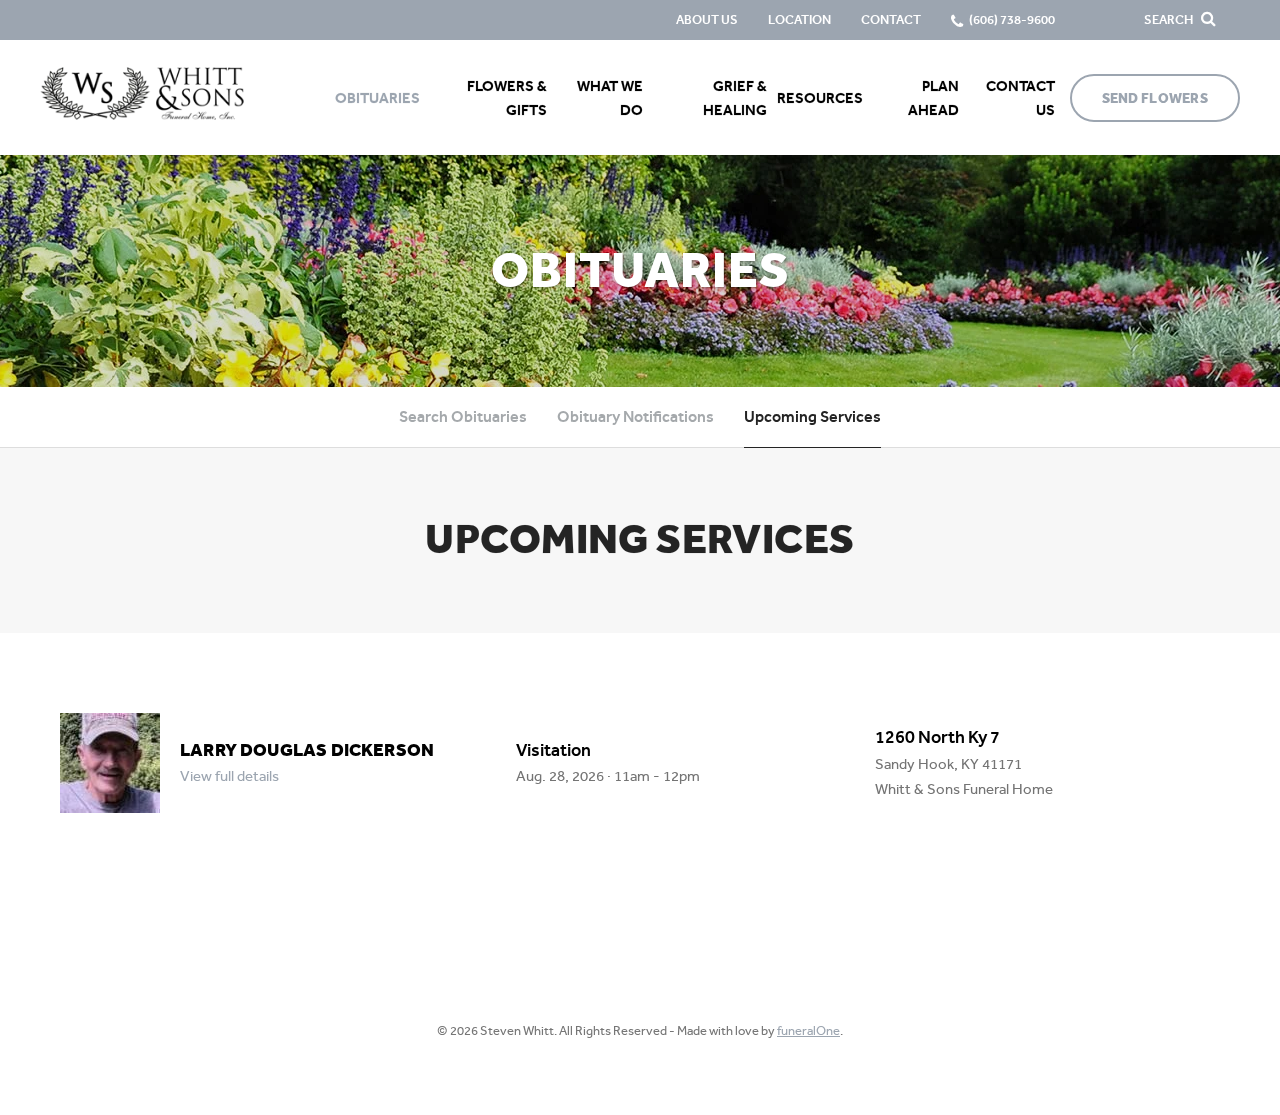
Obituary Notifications (635, 416)
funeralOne (808, 1030)
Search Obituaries (463, 416)
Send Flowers (1155, 98)
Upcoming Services (812, 416)
